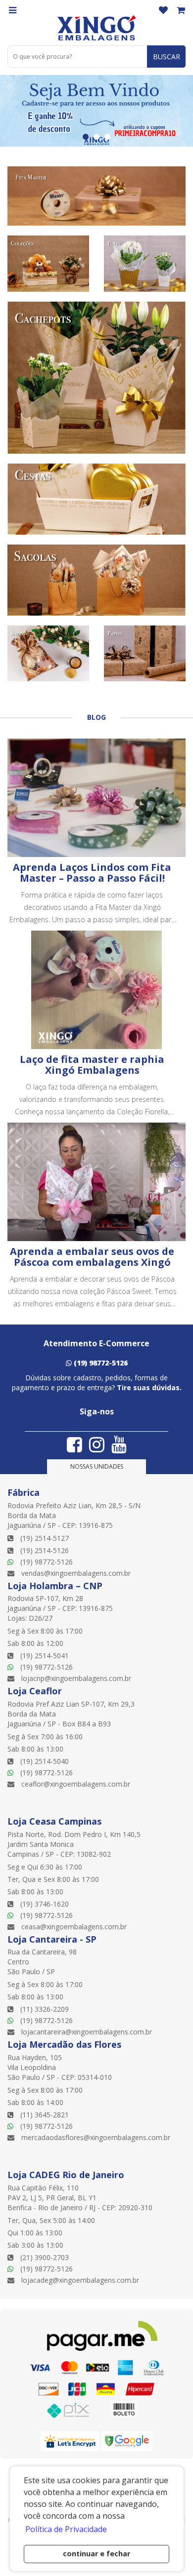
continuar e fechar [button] (96, 2554)
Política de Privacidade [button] (66, 2529)
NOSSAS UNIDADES (97, 1466)
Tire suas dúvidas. (149, 1387)
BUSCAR (167, 57)
